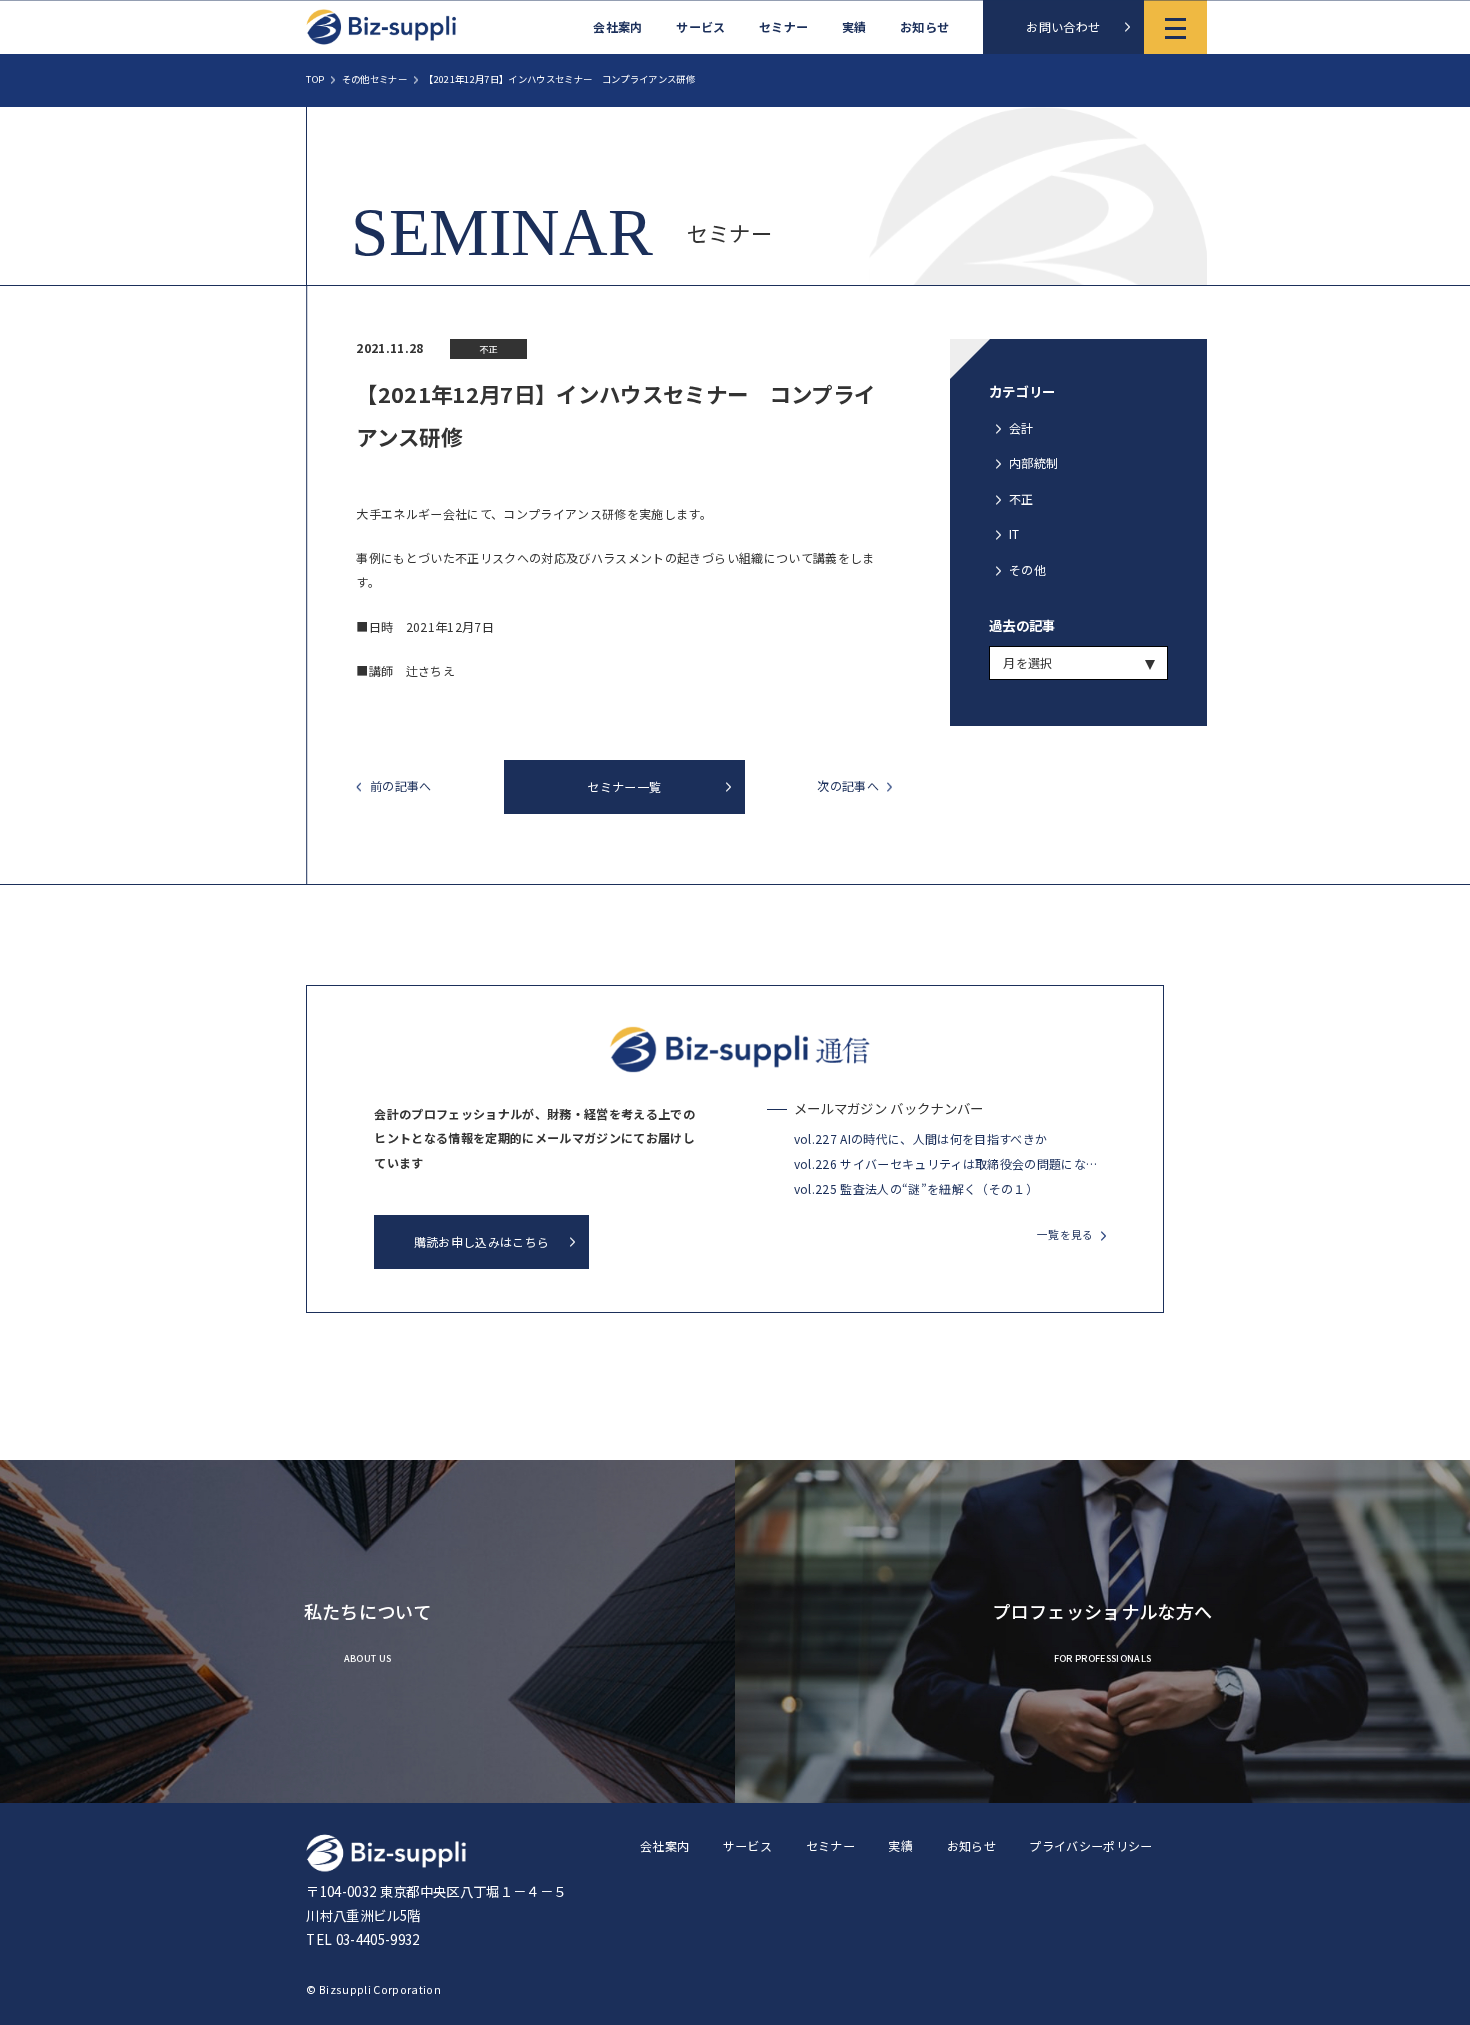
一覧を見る (1065, 1234)
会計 (1021, 427)
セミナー (783, 27)
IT (1014, 533)
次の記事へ (848, 786)
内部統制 (1033, 462)
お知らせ (924, 27)
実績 (854, 27)
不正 (1021, 498)
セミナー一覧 (624, 786)
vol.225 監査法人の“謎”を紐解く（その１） (916, 1188)
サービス (700, 27)
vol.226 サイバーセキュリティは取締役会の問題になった (946, 1163)
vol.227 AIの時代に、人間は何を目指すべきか (921, 1138)
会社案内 (617, 27)
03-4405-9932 (378, 1939)
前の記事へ (400, 786)
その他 (1027, 569)
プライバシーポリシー (1090, 1845)
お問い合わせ (1063, 26)
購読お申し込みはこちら (482, 1241)
